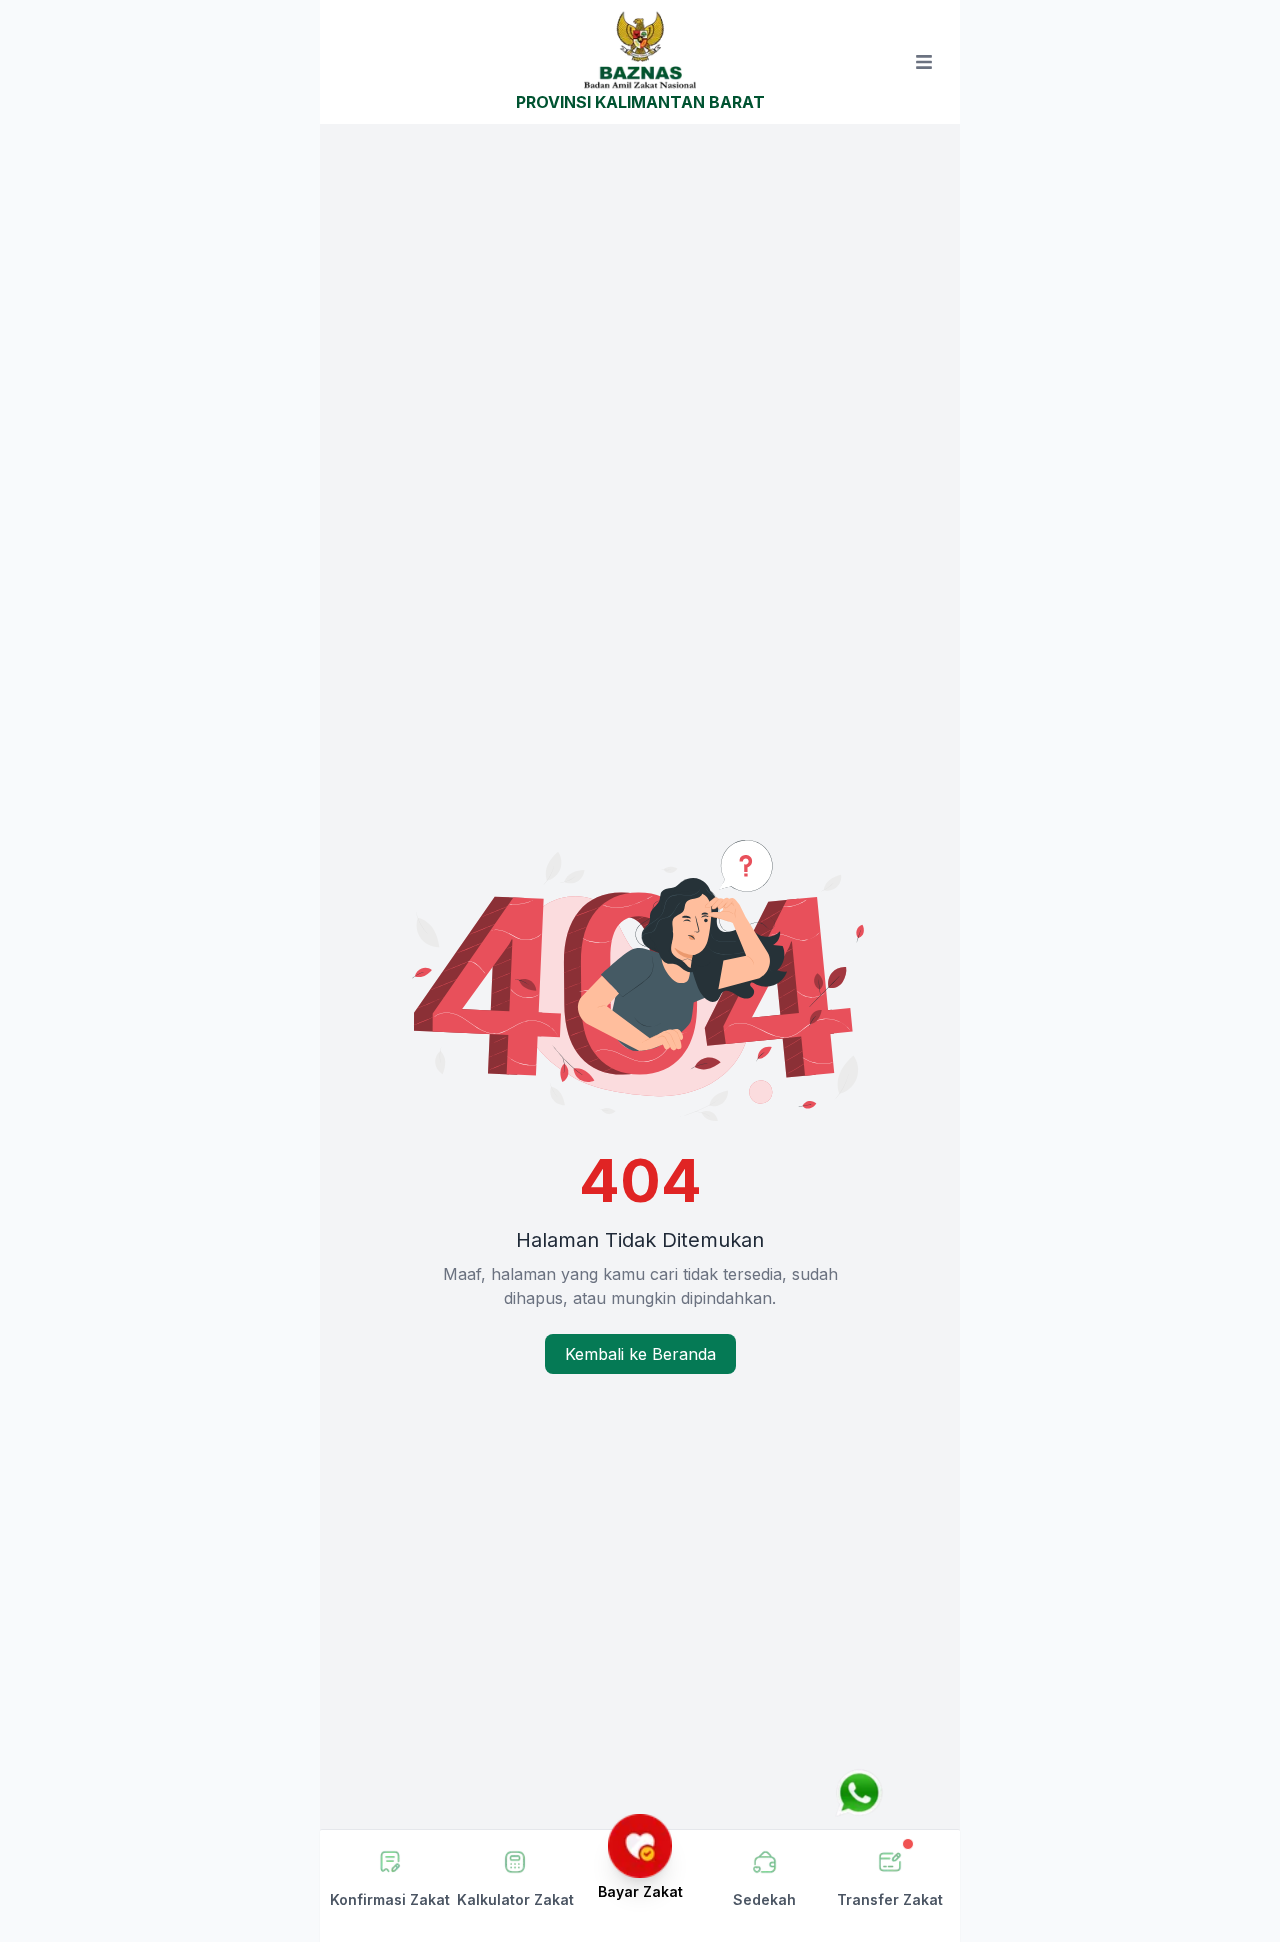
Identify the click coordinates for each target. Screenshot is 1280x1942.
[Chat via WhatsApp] (859, 1793)
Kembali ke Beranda (640, 1354)
